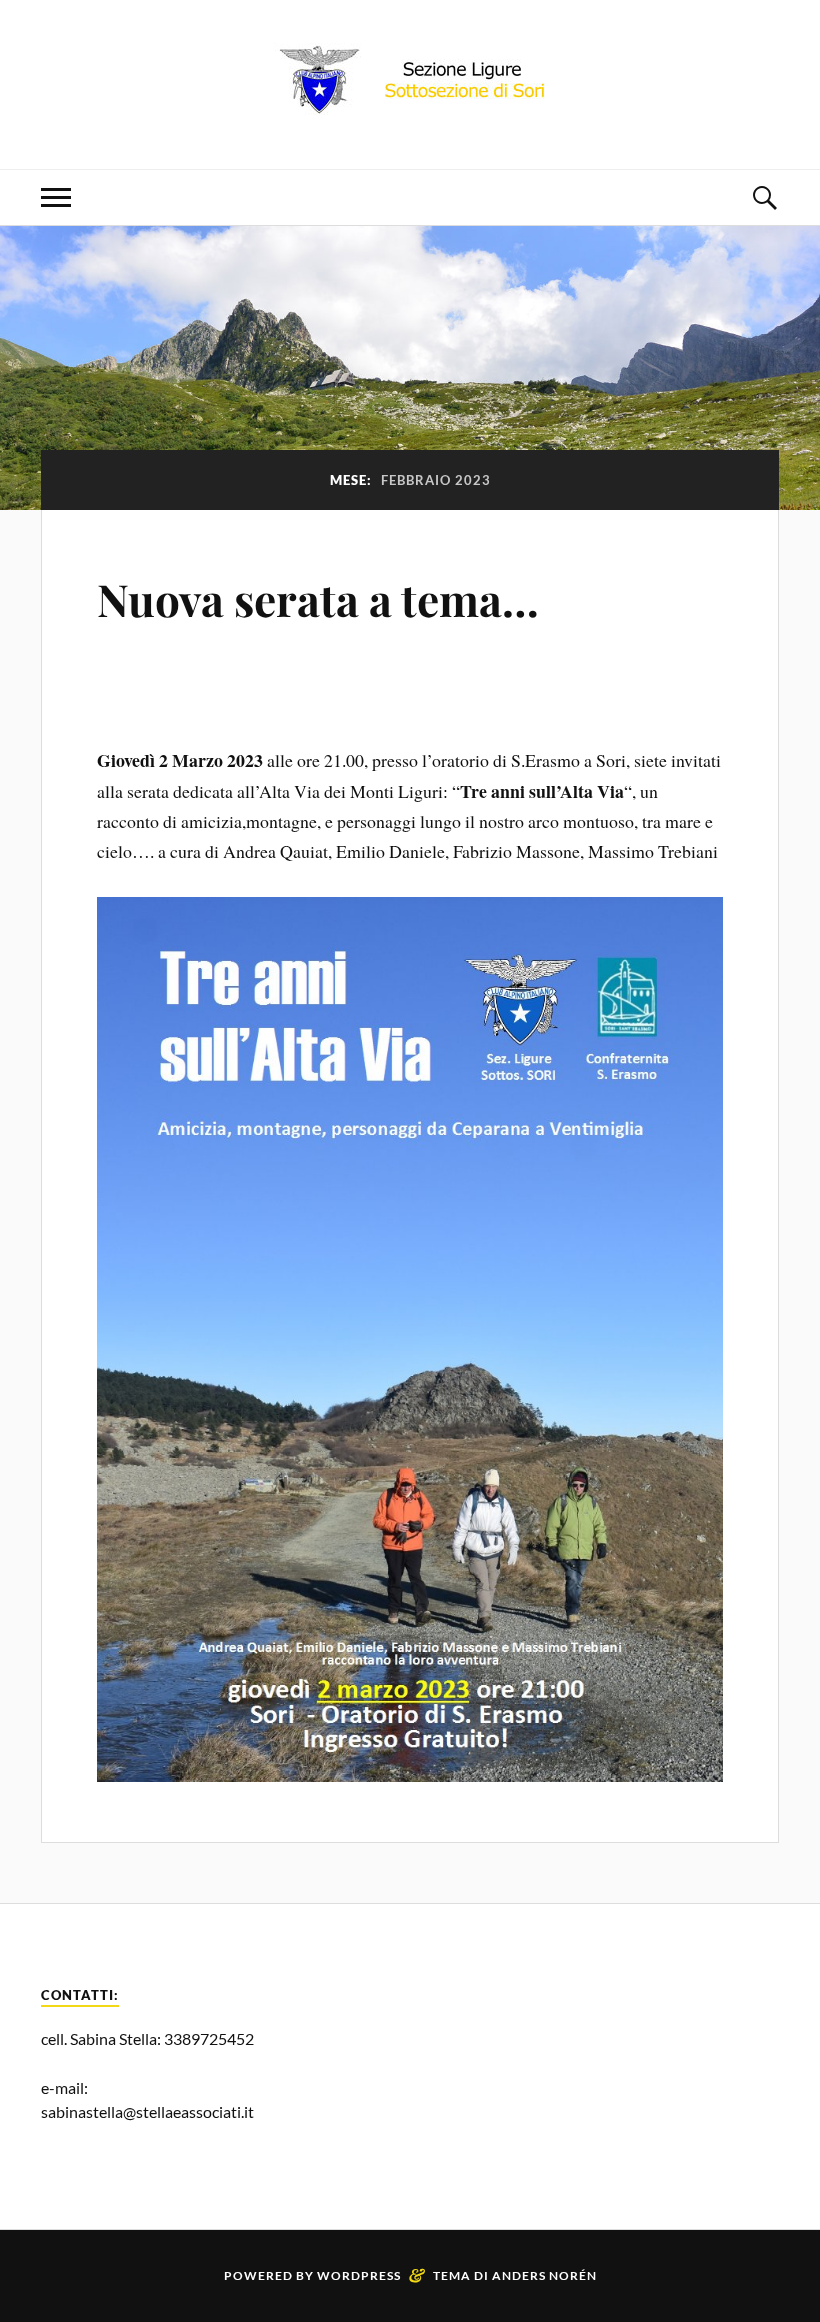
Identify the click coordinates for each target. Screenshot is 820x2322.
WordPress (359, 2275)
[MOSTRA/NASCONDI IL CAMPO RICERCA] (764, 197)
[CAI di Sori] (410, 108)
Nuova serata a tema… (318, 598)
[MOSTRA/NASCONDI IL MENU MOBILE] (56, 197)
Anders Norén (544, 2275)
